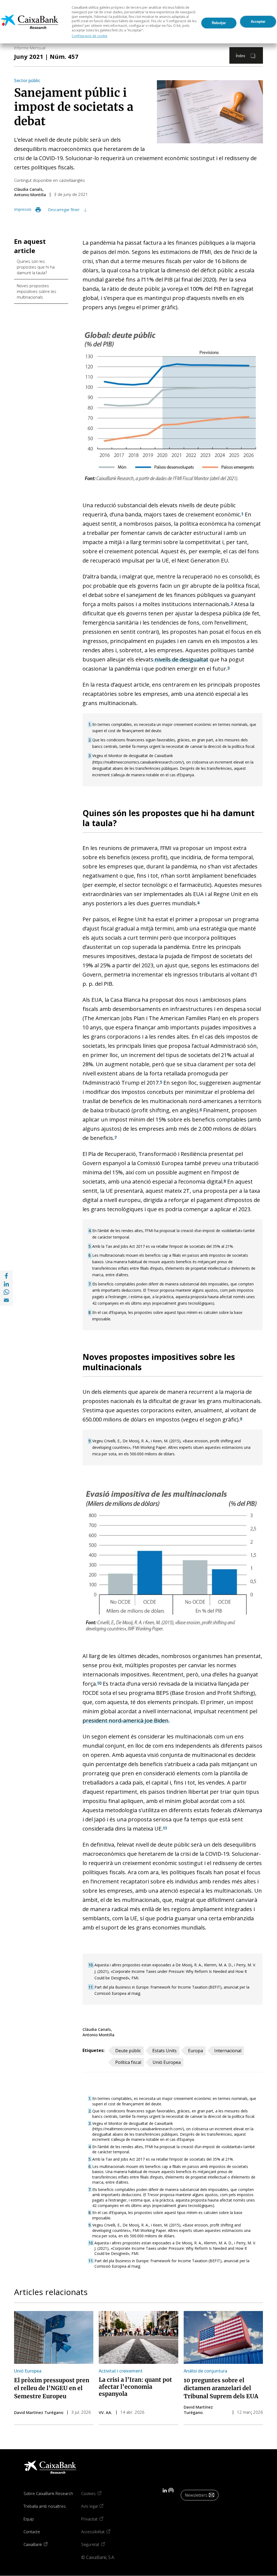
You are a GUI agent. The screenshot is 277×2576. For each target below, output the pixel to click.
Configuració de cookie (90, 36)
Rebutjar (219, 23)
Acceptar (258, 22)
